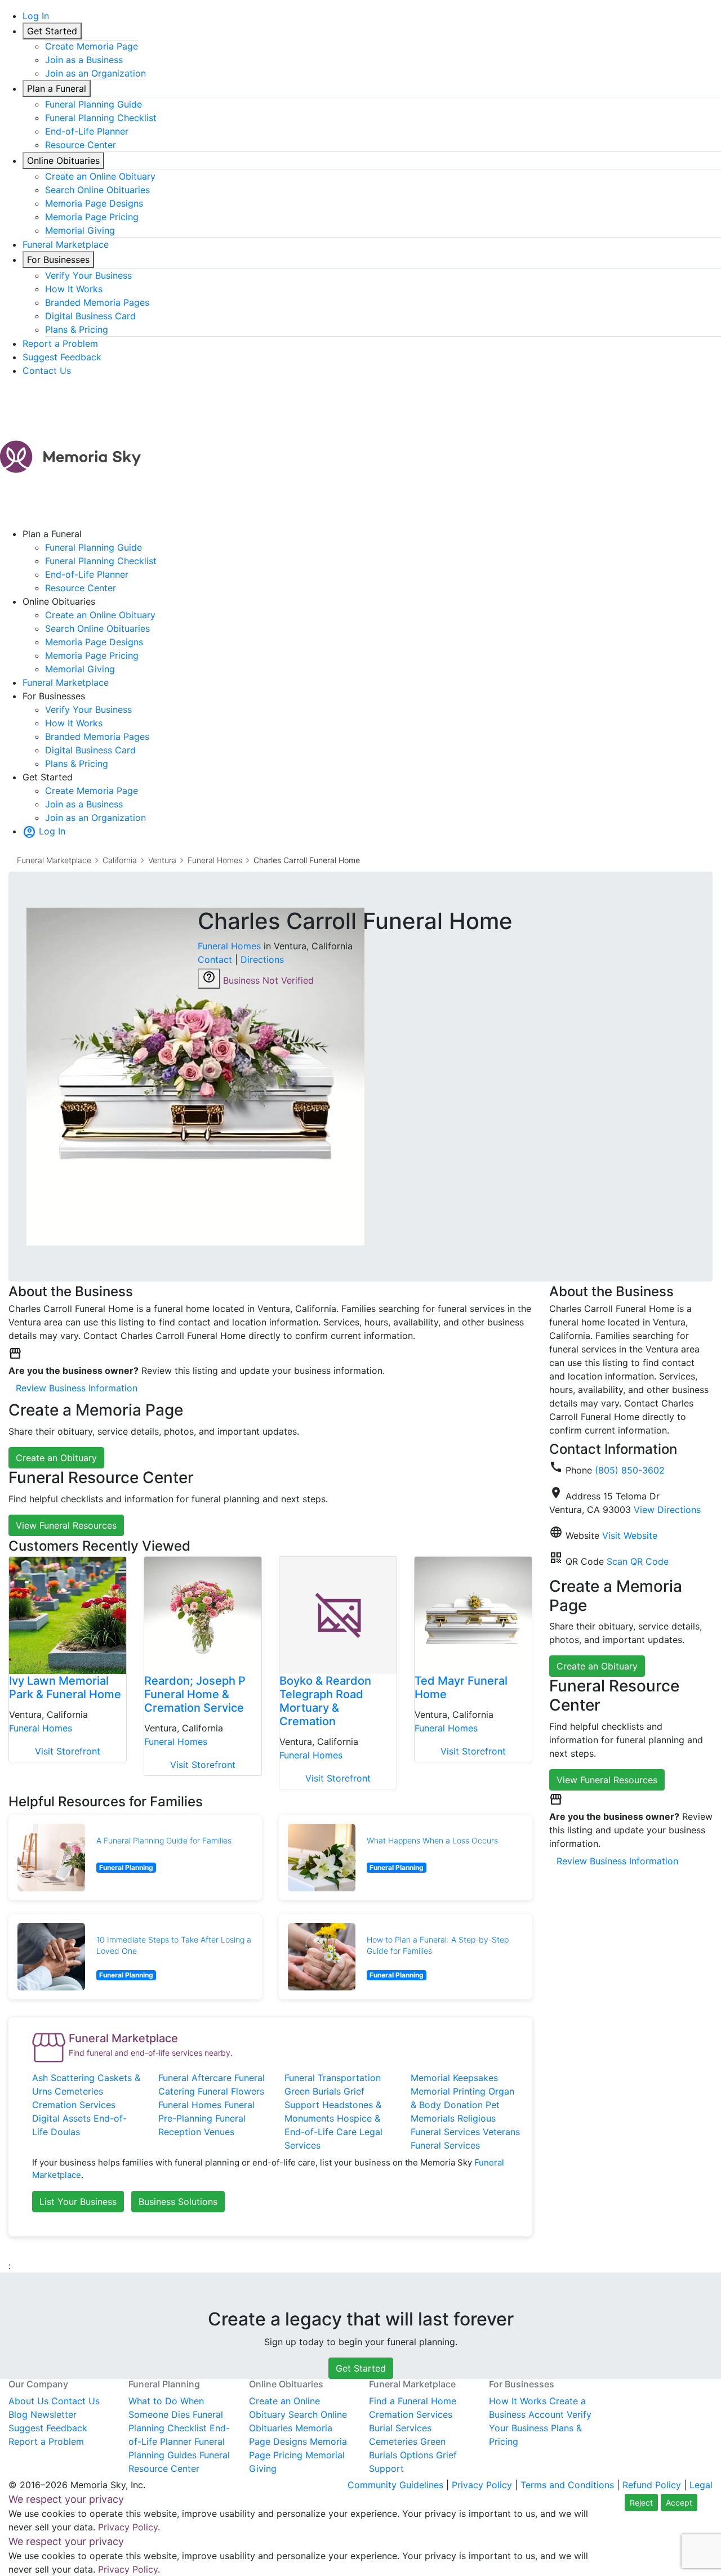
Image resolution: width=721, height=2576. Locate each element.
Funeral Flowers (231, 2091)
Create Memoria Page (92, 46)
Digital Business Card (90, 316)
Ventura (162, 860)
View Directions (667, 1510)
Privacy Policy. (129, 2527)
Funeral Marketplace (66, 244)
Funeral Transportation (333, 2078)
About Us (28, 2401)
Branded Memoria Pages (97, 302)
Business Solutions (178, 2202)
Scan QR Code (638, 1561)
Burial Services (400, 2428)
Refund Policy (652, 2485)
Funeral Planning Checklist (101, 118)
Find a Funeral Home (413, 2401)
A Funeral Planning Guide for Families (164, 1840)
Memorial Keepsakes (454, 2078)
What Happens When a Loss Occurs (432, 1840)
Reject (641, 2503)
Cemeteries (79, 2091)
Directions (262, 959)
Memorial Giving (80, 230)
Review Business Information (77, 1388)
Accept (679, 2503)
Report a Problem (60, 343)
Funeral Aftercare (195, 2078)
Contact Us (47, 370)
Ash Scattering (63, 2078)
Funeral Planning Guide (94, 104)
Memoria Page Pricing (92, 217)
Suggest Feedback (62, 357)
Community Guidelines (395, 2485)
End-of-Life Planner (87, 131)
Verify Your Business (88, 275)
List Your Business (78, 2202)
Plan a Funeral (57, 88)
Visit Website (630, 1535)
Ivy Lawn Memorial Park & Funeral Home (65, 1687)
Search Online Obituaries (97, 190)
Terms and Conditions (567, 2485)
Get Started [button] (361, 2368)
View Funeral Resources (66, 1525)
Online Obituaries (63, 160)
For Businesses (58, 260)
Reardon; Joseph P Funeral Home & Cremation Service (195, 1694)
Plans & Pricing (77, 329)
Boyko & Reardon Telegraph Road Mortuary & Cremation (325, 1701)
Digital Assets (61, 2118)
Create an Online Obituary (100, 176)
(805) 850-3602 (630, 1470)
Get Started (52, 31)
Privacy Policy (482, 2485)
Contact (215, 959)
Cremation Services (74, 2105)
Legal (701, 2485)
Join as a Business (84, 60)
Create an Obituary (56, 1458)
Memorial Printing (448, 2091)
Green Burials (313, 2091)
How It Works (74, 289)
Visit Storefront (68, 1751)
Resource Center (81, 145)
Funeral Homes (215, 860)
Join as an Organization (95, 73)
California (120, 860)
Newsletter (54, 2414)
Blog (18, 2414)
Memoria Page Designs (94, 203)
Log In (36, 16)
